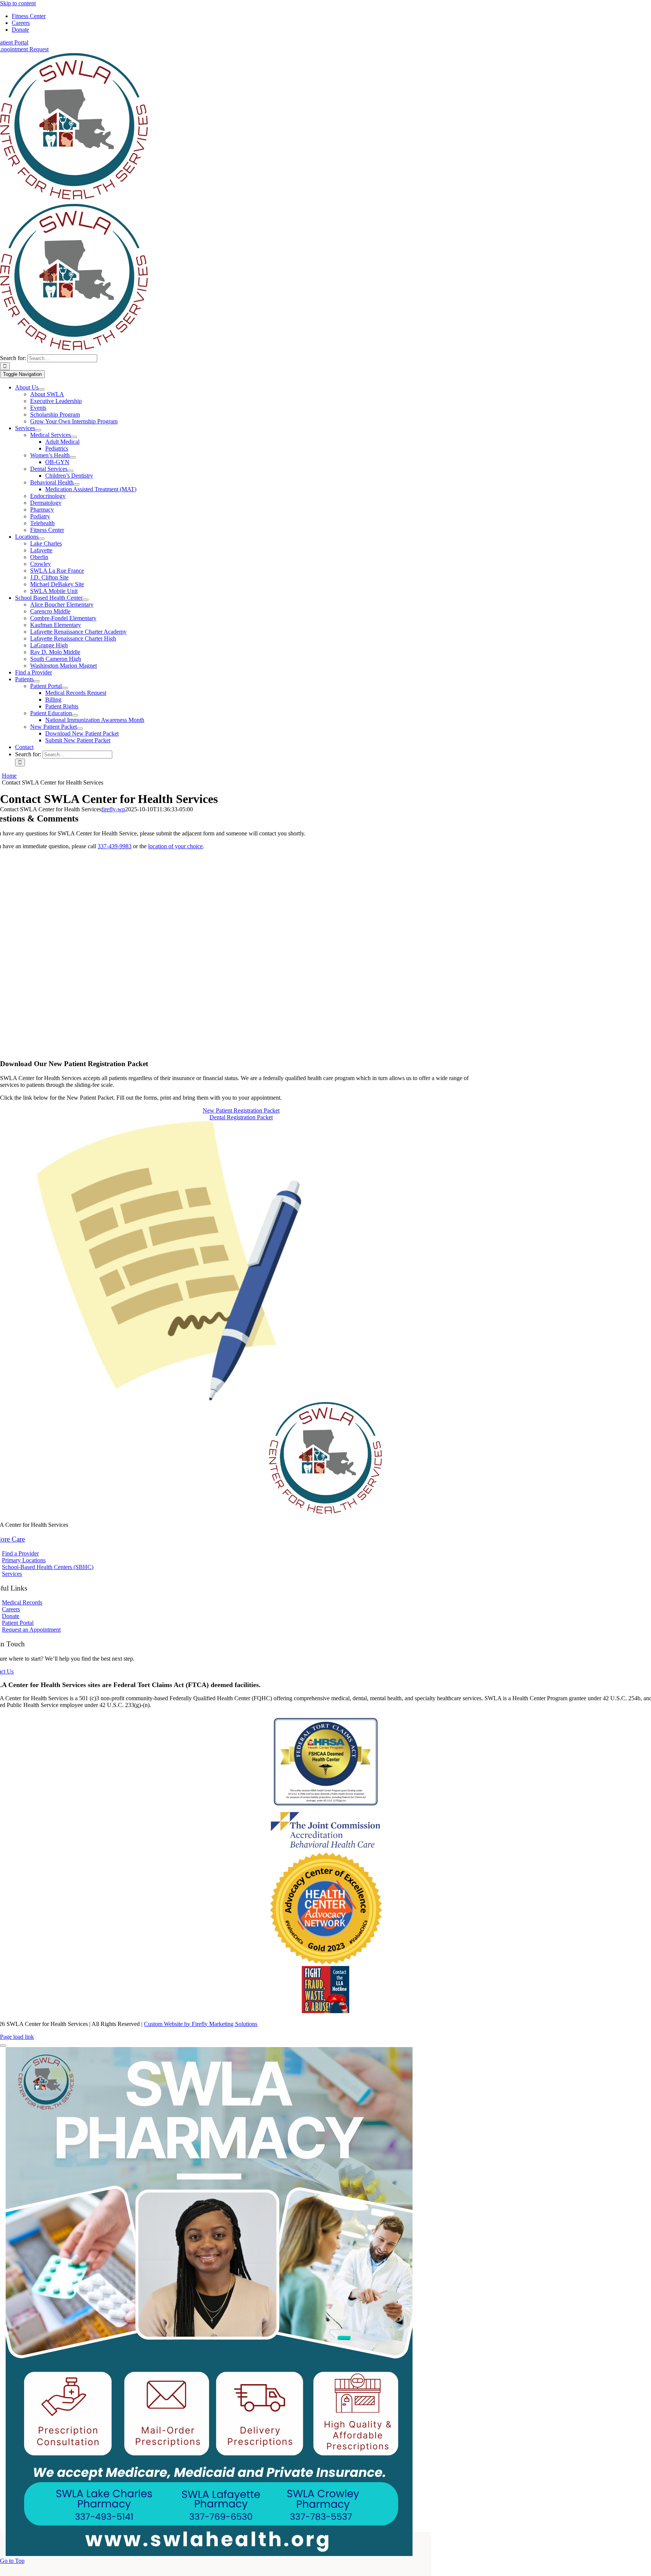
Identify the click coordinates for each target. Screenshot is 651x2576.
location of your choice (175, 846)
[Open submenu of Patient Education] (75, 715)
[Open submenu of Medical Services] (74, 437)
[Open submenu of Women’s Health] (73, 457)
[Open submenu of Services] (38, 430)
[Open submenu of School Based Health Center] (86, 600)
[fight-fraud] (325, 2011)
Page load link (17, 2037)
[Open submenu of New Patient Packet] (80, 729)
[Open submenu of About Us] (41, 389)
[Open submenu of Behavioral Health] (76, 484)
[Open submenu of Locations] (41, 539)
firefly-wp (113, 809)
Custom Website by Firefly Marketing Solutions (201, 2024)
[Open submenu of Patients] (37, 681)
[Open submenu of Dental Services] (70, 471)
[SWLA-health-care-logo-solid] (74, 200)
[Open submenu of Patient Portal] (65, 688)
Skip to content (18, 3)
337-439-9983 (115, 846)
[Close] (3, 2046)
